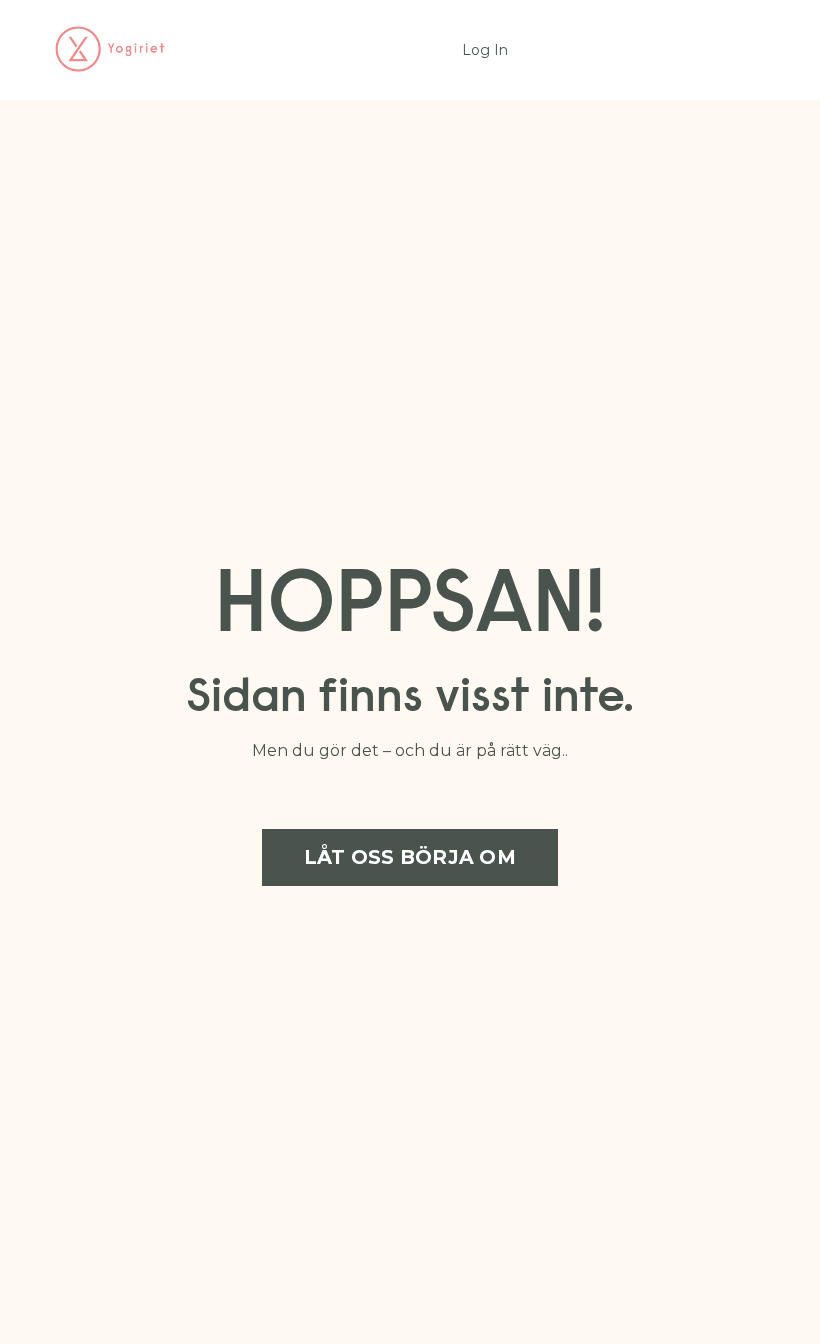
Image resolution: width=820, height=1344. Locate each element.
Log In (485, 50)
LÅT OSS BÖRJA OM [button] (410, 857)
